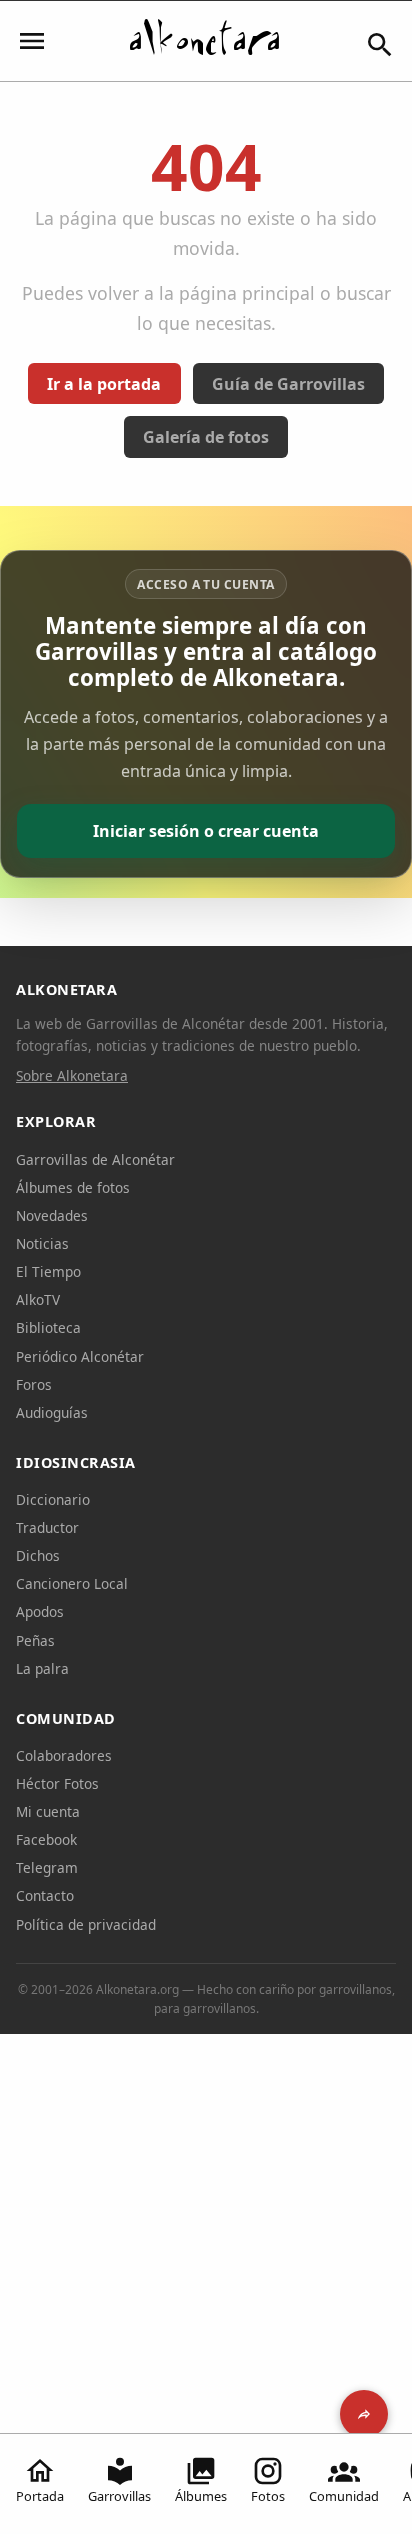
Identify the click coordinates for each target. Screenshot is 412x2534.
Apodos (40, 1611)
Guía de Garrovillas (288, 384)
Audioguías (52, 1412)
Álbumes (201, 2496)
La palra (42, 1668)
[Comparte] (364, 2414)
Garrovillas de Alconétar (95, 1159)
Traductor (47, 1527)
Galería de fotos (206, 437)
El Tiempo (48, 1271)
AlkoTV (38, 1299)
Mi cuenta (48, 1811)
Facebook (46, 1839)
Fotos (268, 2496)
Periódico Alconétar (80, 1356)
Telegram (47, 1867)
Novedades (52, 1215)
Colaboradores (64, 1755)
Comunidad (344, 2496)
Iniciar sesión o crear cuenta (206, 831)
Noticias (42, 1243)
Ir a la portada (104, 384)
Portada (40, 2496)
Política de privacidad (86, 1924)
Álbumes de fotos (73, 1187)
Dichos (38, 1555)
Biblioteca (48, 1327)
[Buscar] (380, 45)
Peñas (35, 1640)
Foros (34, 1384)
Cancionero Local (72, 1583)
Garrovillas (119, 2496)
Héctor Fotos (57, 1783)
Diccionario (53, 1499)
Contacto (45, 1895)
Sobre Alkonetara (72, 1075)
